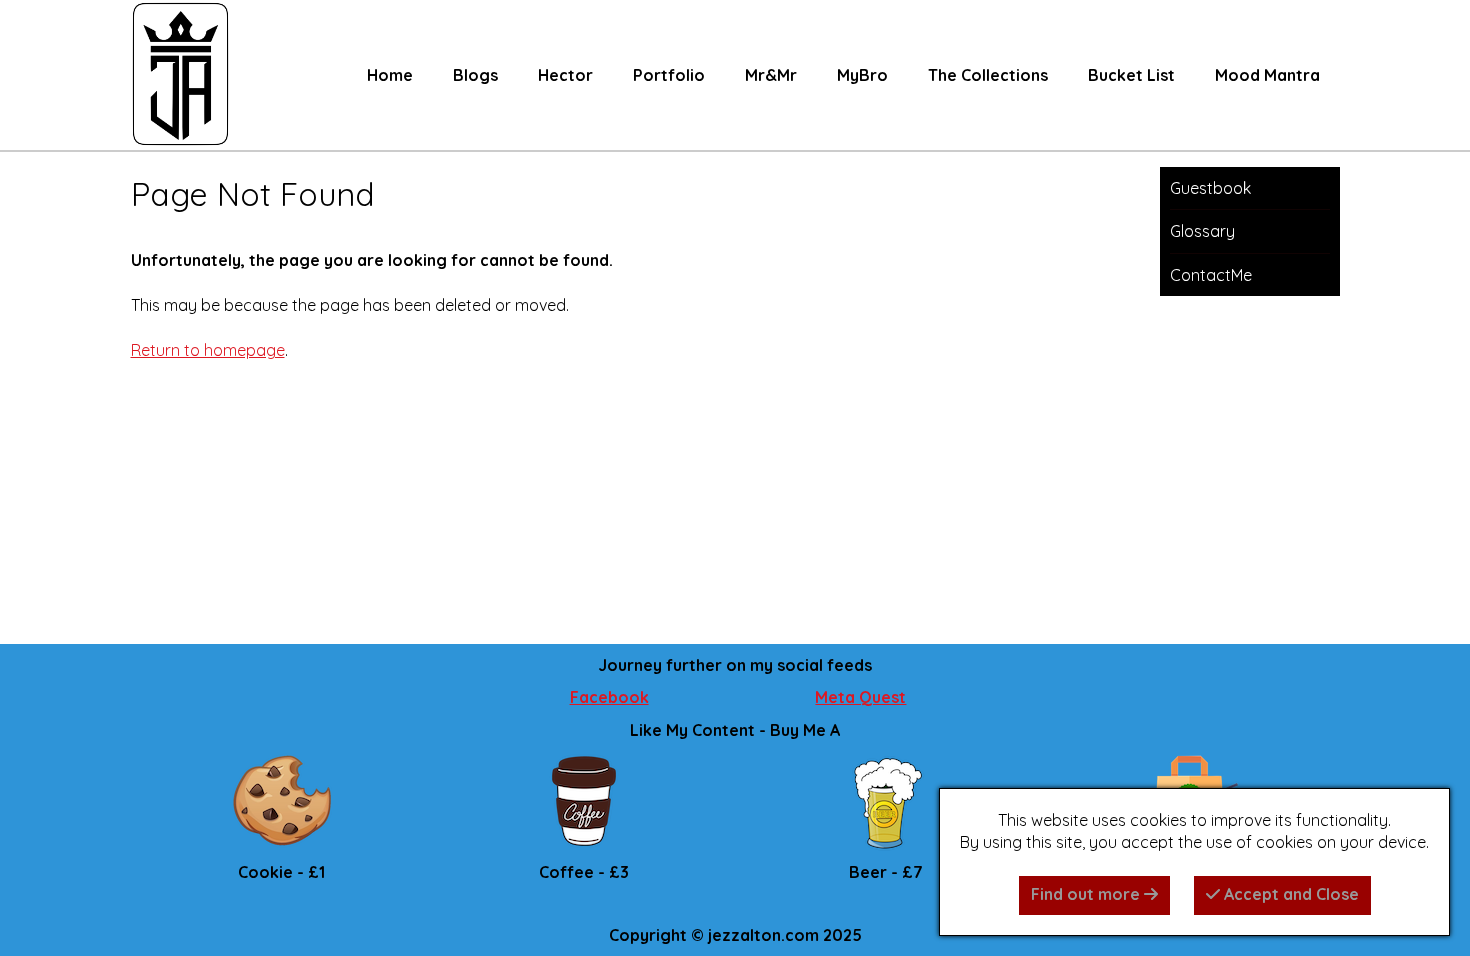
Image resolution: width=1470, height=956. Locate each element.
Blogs (475, 75)
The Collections (988, 75)
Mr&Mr (771, 75)
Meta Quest (860, 697)
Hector (565, 75)
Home (390, 75)
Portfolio (669, 75)
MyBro (862, 75)
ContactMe (1211, 275)
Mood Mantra (1267, 75)
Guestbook (1210, 188)
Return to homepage (208, 350)
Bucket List (1131, 75)
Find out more (1087, 894)
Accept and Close (1289, 894)
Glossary (1202, 231)
